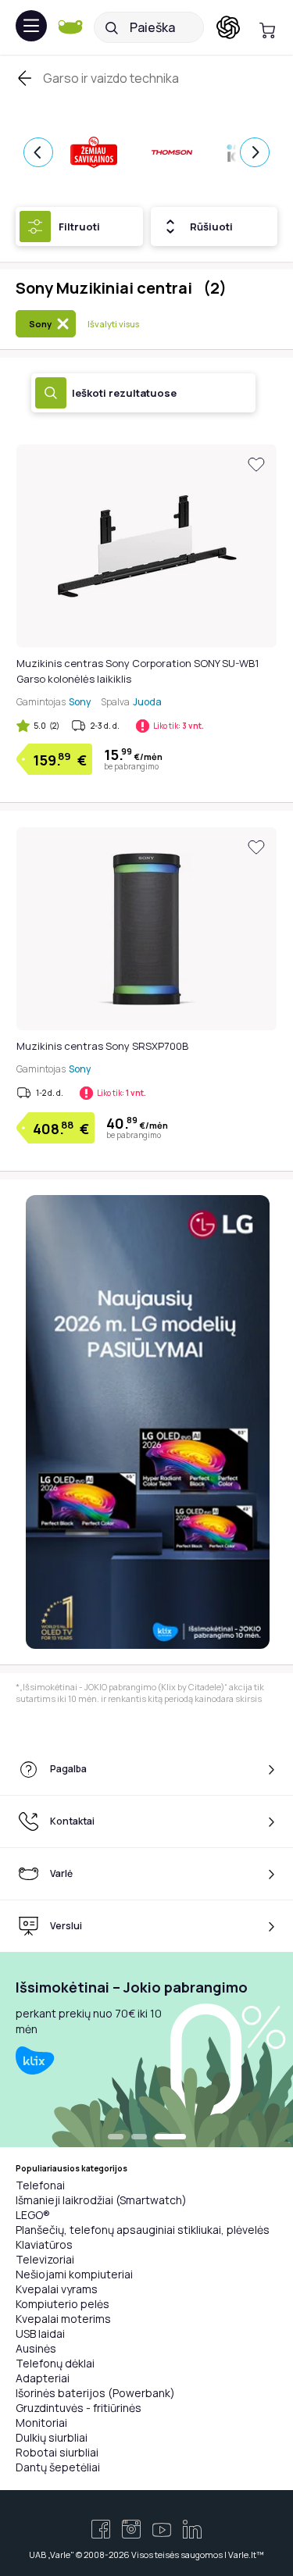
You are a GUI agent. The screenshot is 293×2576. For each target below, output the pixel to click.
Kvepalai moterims (63, 2319)
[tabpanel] (146, 2050)
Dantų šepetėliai (58, 2467)
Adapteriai (43, 2378)
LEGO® (33, 2215)
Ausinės (36, 2348)
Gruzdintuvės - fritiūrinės (79, 2408)
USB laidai (40, 2333)
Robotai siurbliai (57, 2452)
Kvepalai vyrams (57, 2289)
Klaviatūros (44, 2244)
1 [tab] (116, 2138)
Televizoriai (45, 2259)
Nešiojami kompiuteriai (74, 2274)
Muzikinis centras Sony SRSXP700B (102, 1046)
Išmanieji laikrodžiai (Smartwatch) (101, 2200)
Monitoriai (41, 2423)
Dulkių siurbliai (52, 2437)
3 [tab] (170, 2138)
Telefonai (40, 2185)
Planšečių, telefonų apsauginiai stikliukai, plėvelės (143, 2230)
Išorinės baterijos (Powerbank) (95, 2393)
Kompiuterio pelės (63, 2304)
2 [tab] (139, 2138)
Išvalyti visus (113, 324)
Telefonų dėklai (55, 2363)
